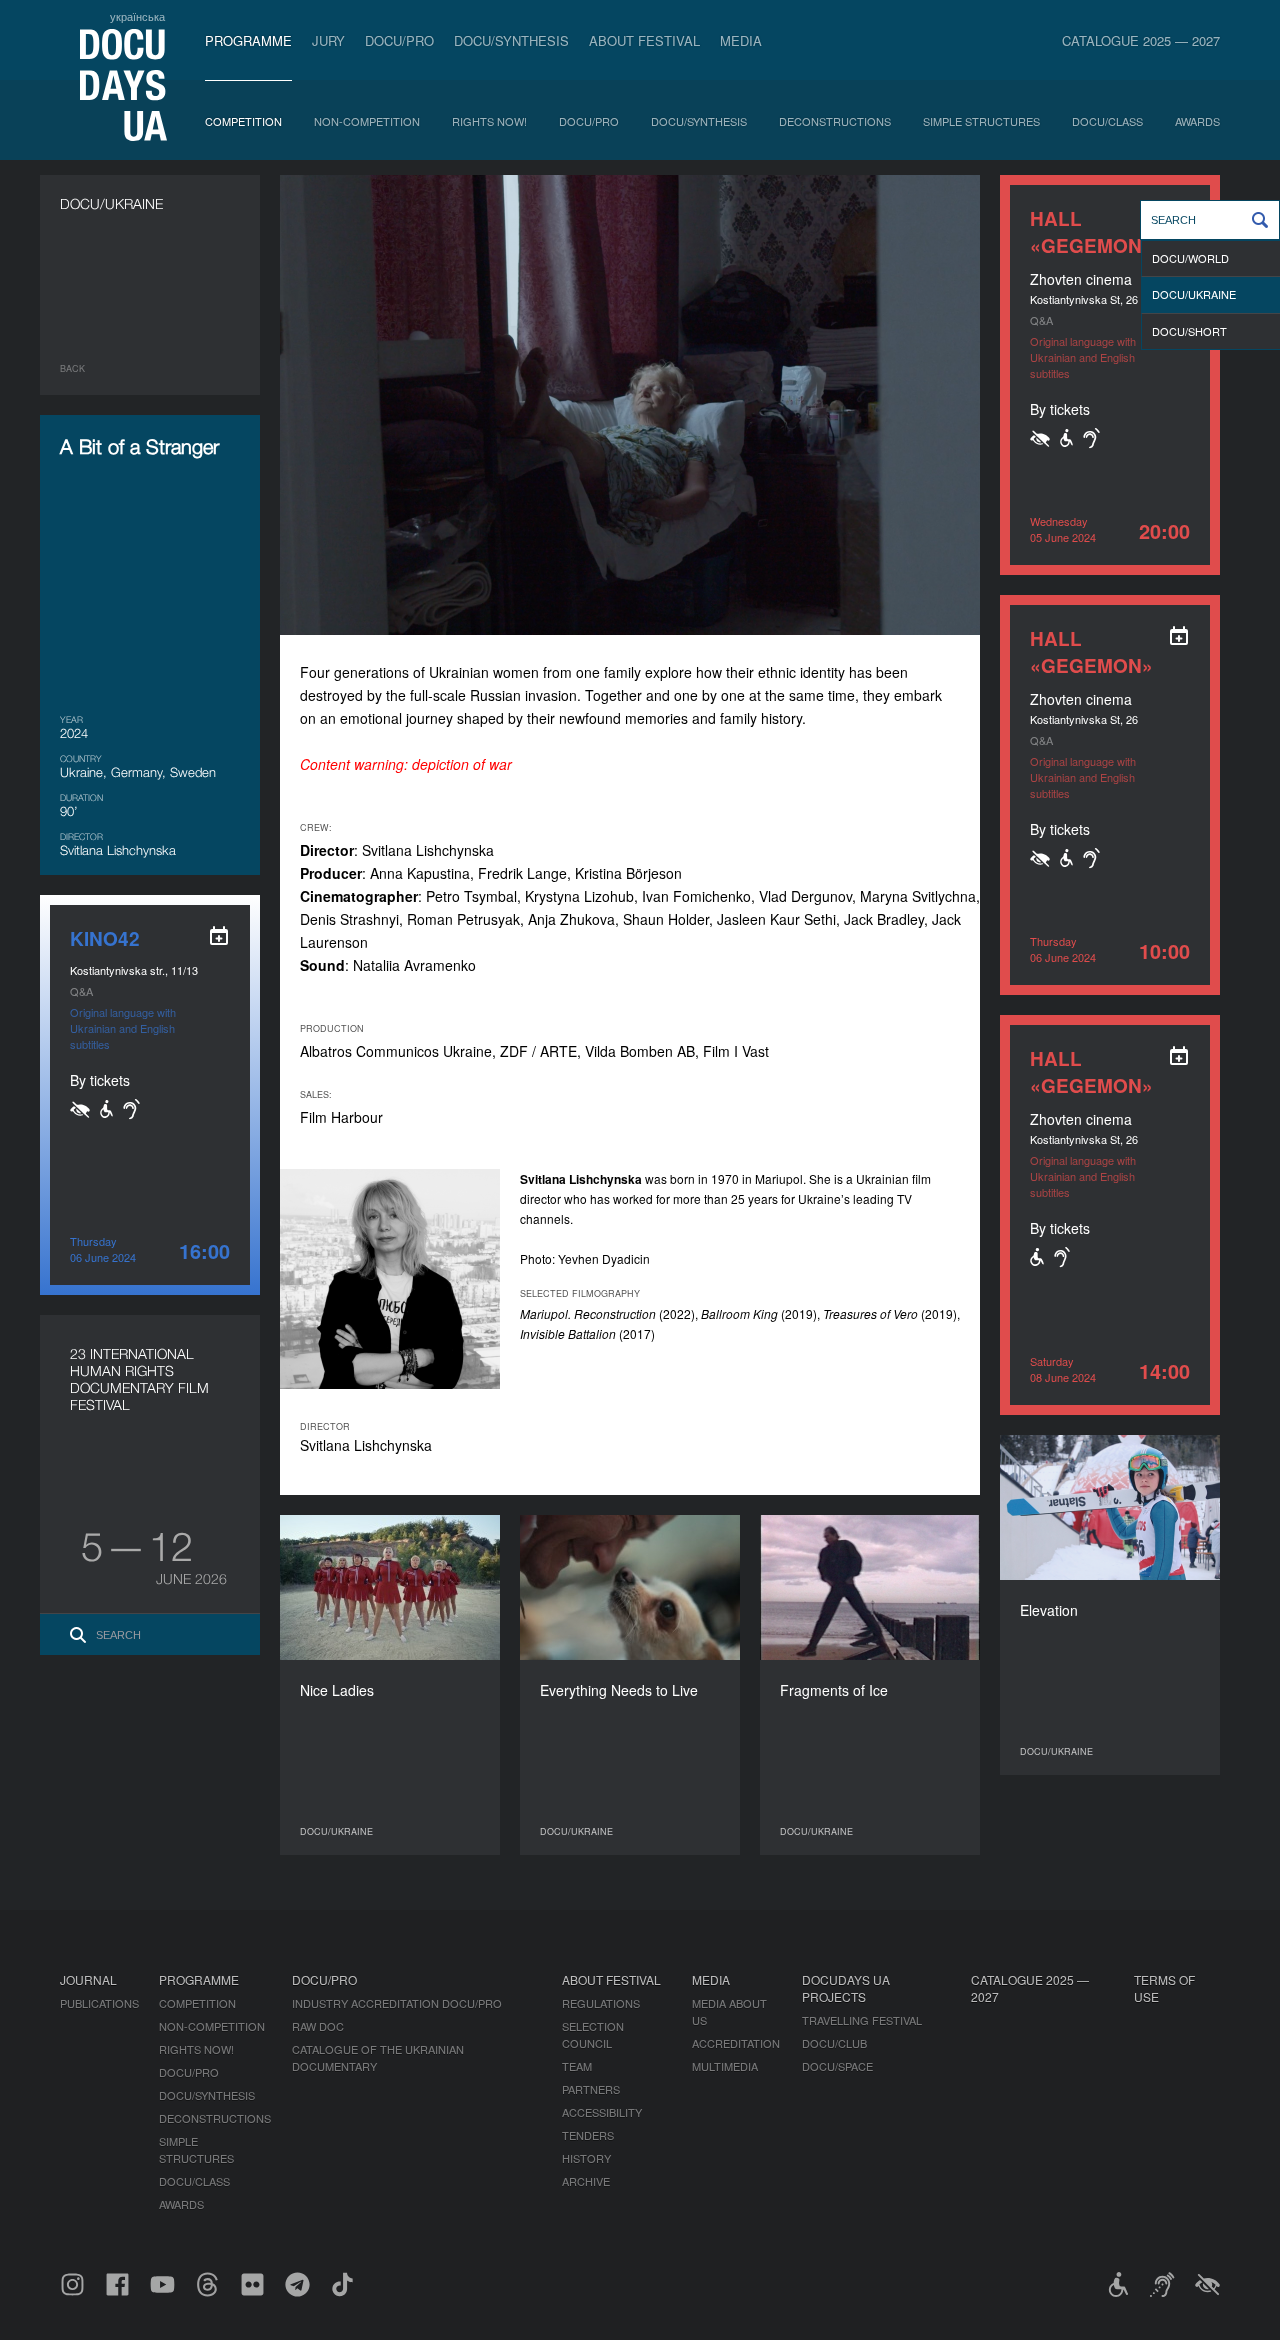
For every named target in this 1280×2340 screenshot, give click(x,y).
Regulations (601, 2003)
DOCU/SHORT (1189, 331)
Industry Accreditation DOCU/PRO (397, 2003)
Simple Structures (981, 121)
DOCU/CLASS (1107, 121)
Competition (243, 121)
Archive (586, 2181)
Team (577, 2066)
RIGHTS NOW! (489, 121)
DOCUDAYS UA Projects (846, 1988)
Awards (1197, 121)
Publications (99, 2003)
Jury (328, 40)
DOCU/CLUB (834, 2043)
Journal (88, 1979)
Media (741, 40)
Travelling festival (862, 2020)
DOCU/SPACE (837, 2066)
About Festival (644, 40)
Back (72, 368)
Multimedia (725, 2066)
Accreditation (736, 2043)
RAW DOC (318, 2026)
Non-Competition (367, 121)
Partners (591, 2089)
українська (137, 16)
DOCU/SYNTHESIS (511, 40)
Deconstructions (835, 121)
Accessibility (602, 2112)
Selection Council (593, 2034)
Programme (248, 40)
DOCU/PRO (399, 40)
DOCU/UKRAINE (1194, 294)
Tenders (588, 2135)
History (586, 2158)
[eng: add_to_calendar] (1179, 636)
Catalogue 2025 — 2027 (1141, 40)
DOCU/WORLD (1190, 258)
